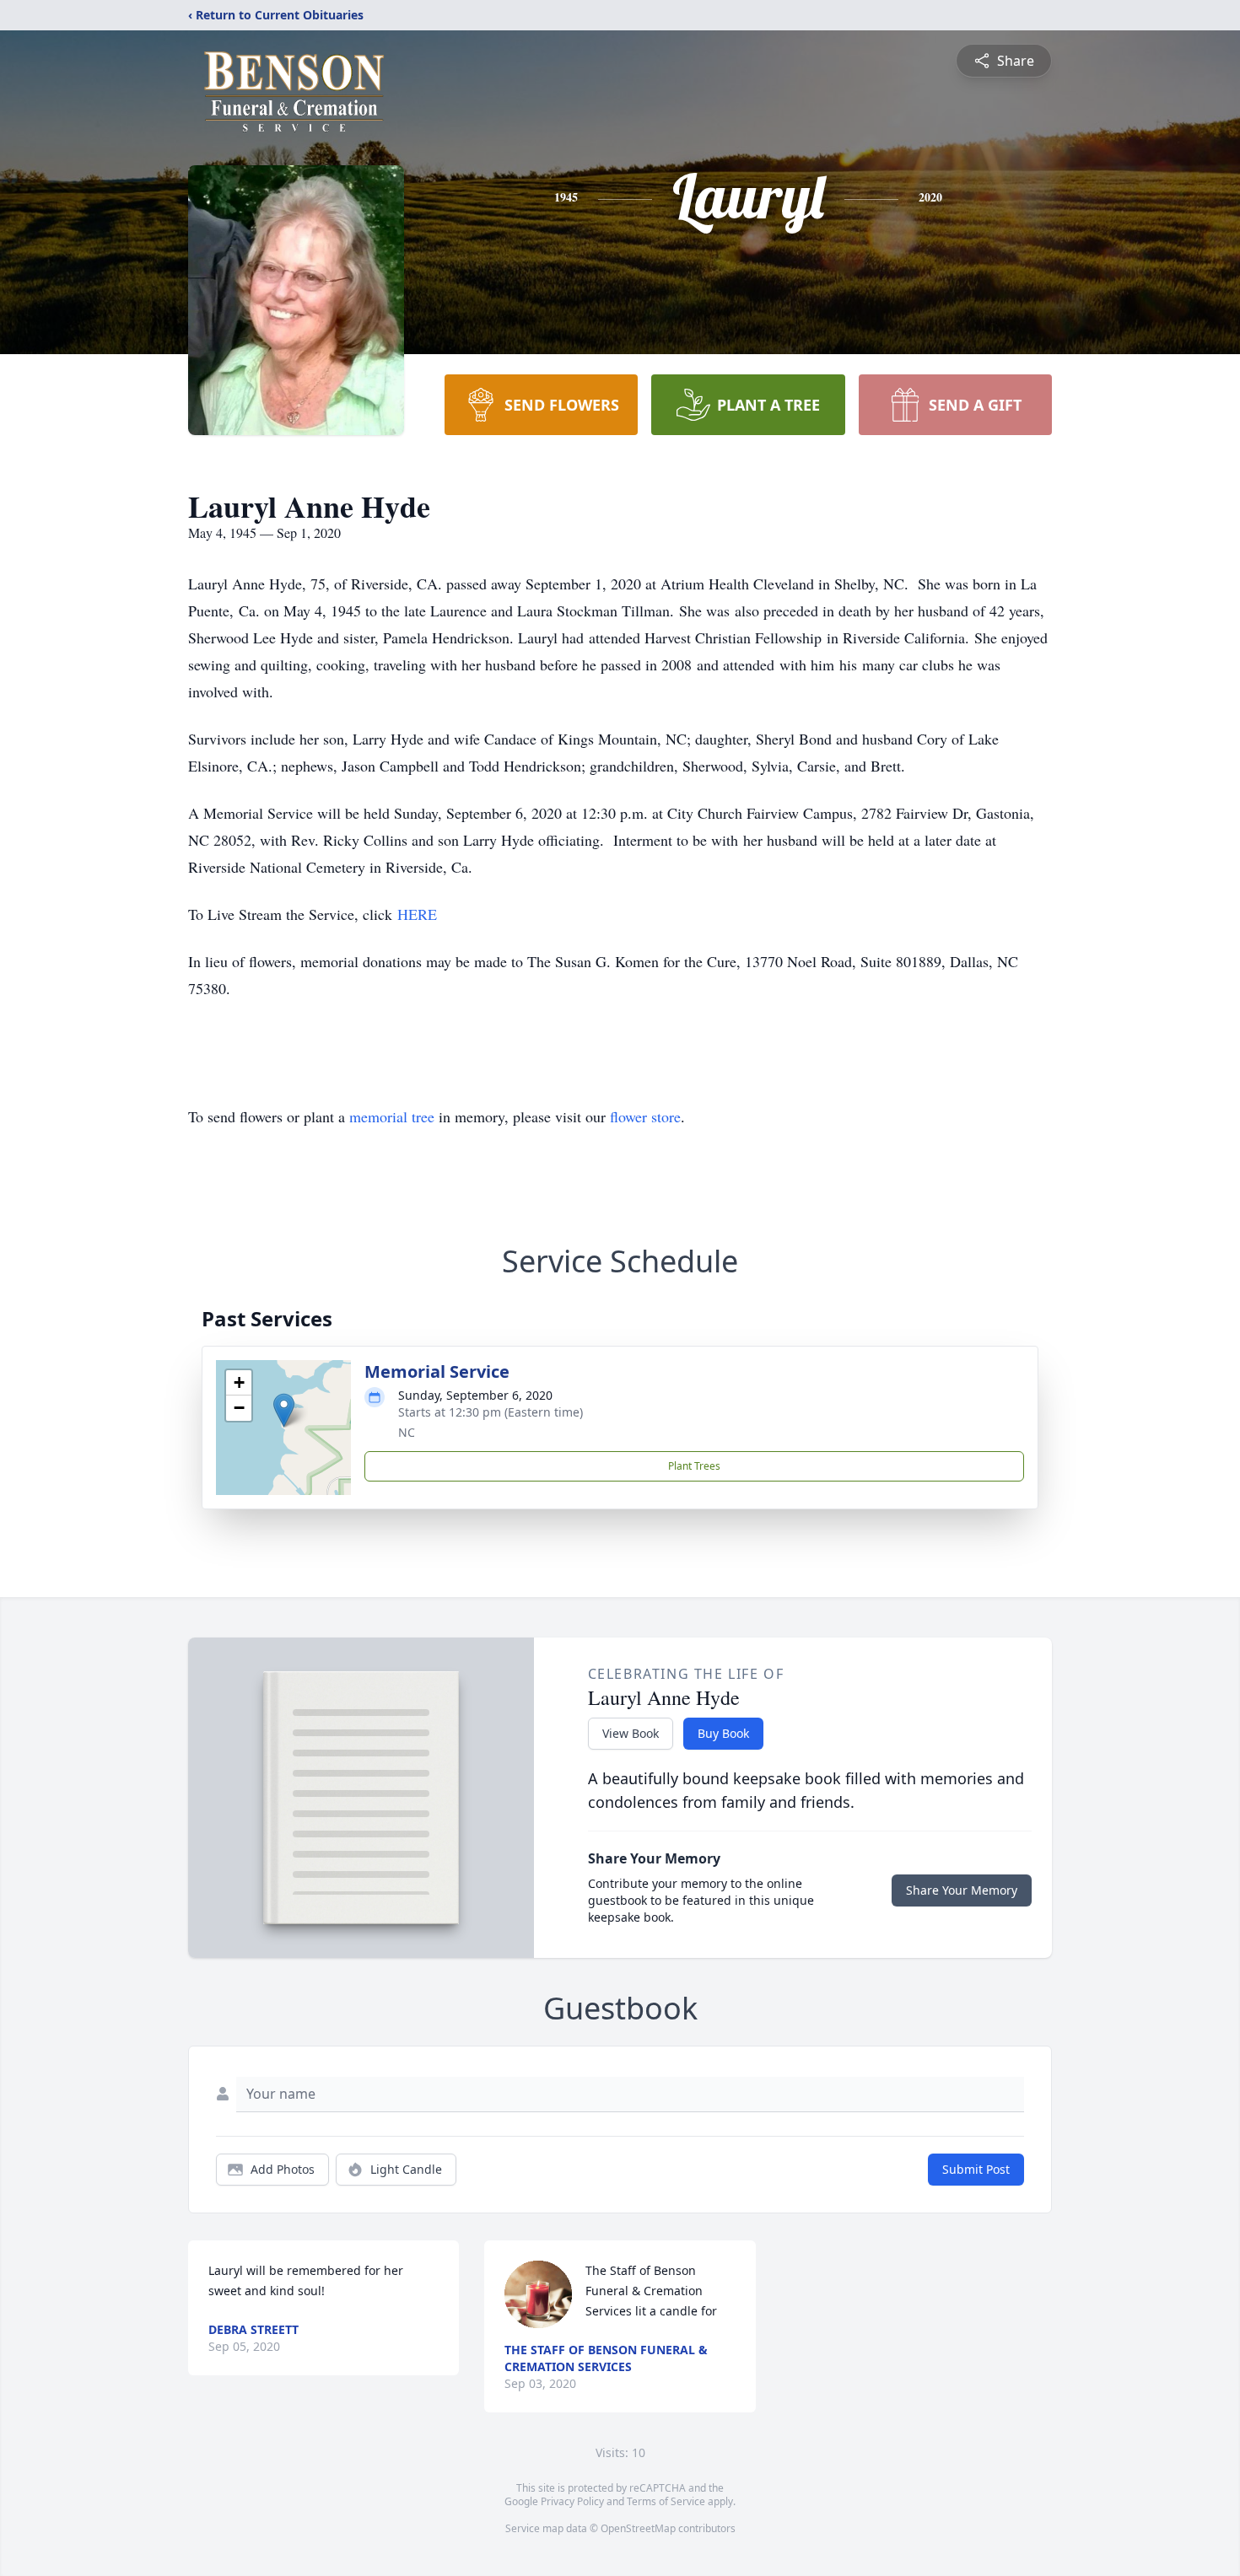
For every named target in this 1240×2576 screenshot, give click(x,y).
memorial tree (392, 1116)
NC (407, 1432)
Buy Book (723, 1733)
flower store (645, 1116)
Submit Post (976, 2169)
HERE (417, 914)
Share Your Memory (962, 1890)
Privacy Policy (572, 2501)
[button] (284, 1410)
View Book (631, 1733)
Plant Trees (694, 1466)
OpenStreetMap (638, 2528)
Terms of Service (666, 2501)
